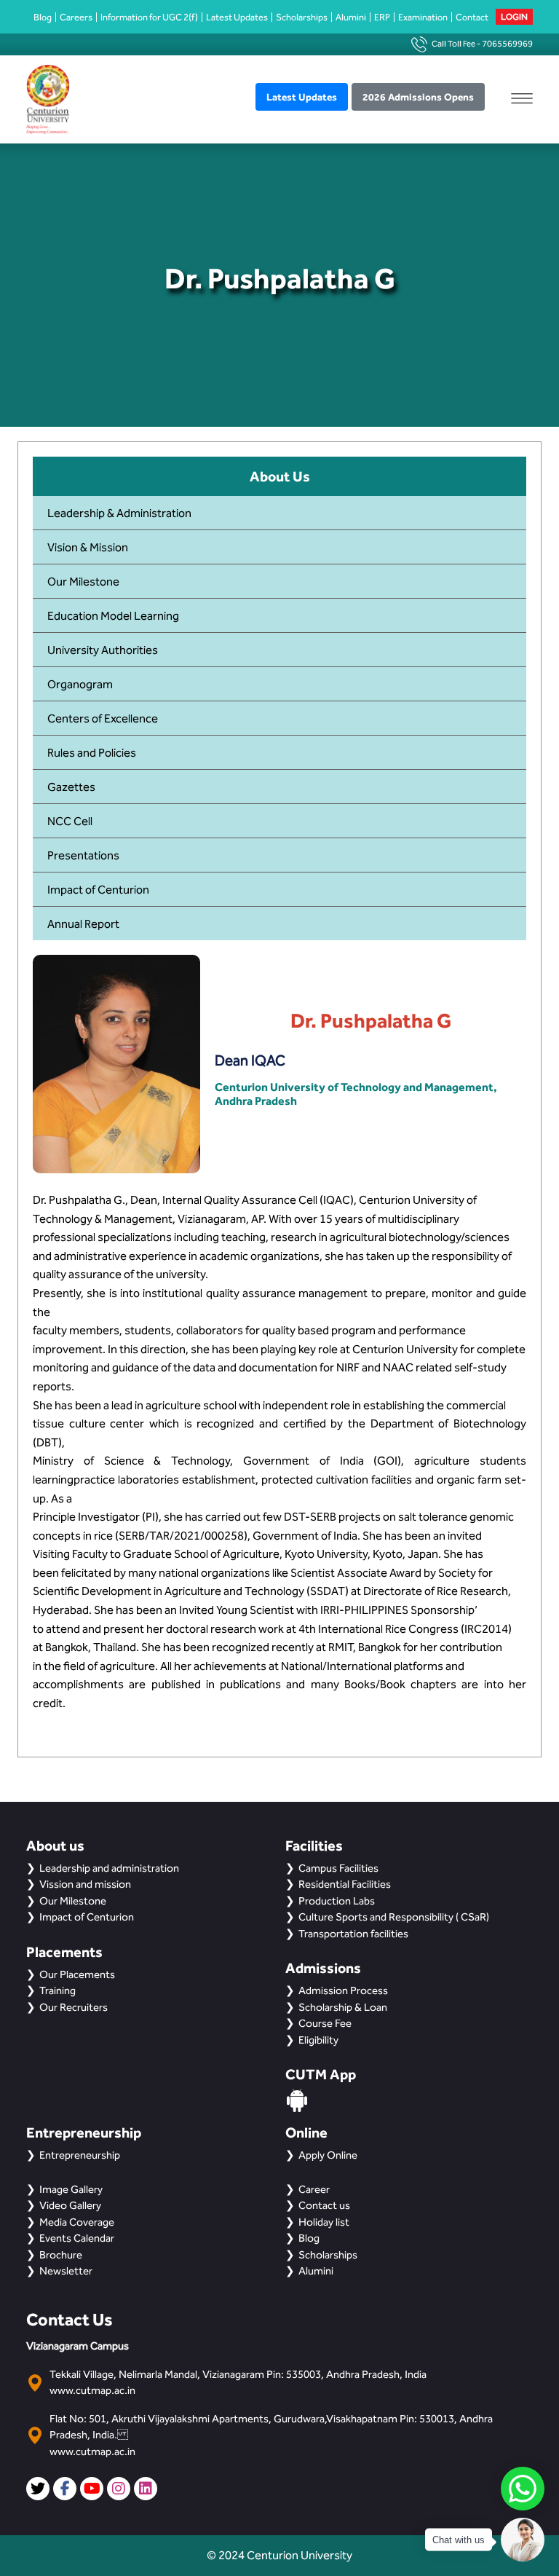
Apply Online (328, 2155)
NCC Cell (70, 821)
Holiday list (324, 2222)
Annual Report (83, 924)
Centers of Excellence (103, 718)
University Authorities (103, 650)
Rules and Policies (92, 753)
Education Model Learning (113, 616)
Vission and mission (85, 1884)
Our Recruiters (74, 2007)
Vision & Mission (88, 547)
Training (58, 1990)
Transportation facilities (353, 1934)
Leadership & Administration (119, 513)
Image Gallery (71, 2189)
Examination (423, 17)
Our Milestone (83, 582)
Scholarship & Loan (343, 2007)
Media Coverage (77, 2222)
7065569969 (507, 44)
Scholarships (302, 17)
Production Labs (337, 1901)
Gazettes (71, 787)
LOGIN (514, 17)
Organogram (80, 684)
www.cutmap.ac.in (92, 2390)
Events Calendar (77, 2238)
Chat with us (459, 2540)
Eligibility (318, 2040)
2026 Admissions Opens (418, 97)
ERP (382, 17)
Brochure (61, 2255)
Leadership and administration (109, 1868)
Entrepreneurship (80, 2155)
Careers (76, 17)
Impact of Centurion (98, 890)
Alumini (351, 17)
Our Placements (77, 1974)
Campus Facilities (338, 1868)
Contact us (324, 2205)
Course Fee (325, 2023)
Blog (43, 17)
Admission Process (343, 1990)
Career (314, 2189)
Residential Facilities (345, 1884)
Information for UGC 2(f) (149, 17)
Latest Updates (237, 17)
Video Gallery (70, 2205)
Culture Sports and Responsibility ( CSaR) (394, 1917)
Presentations (83, 855)
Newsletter (66, 2271)
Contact (472, 17)
